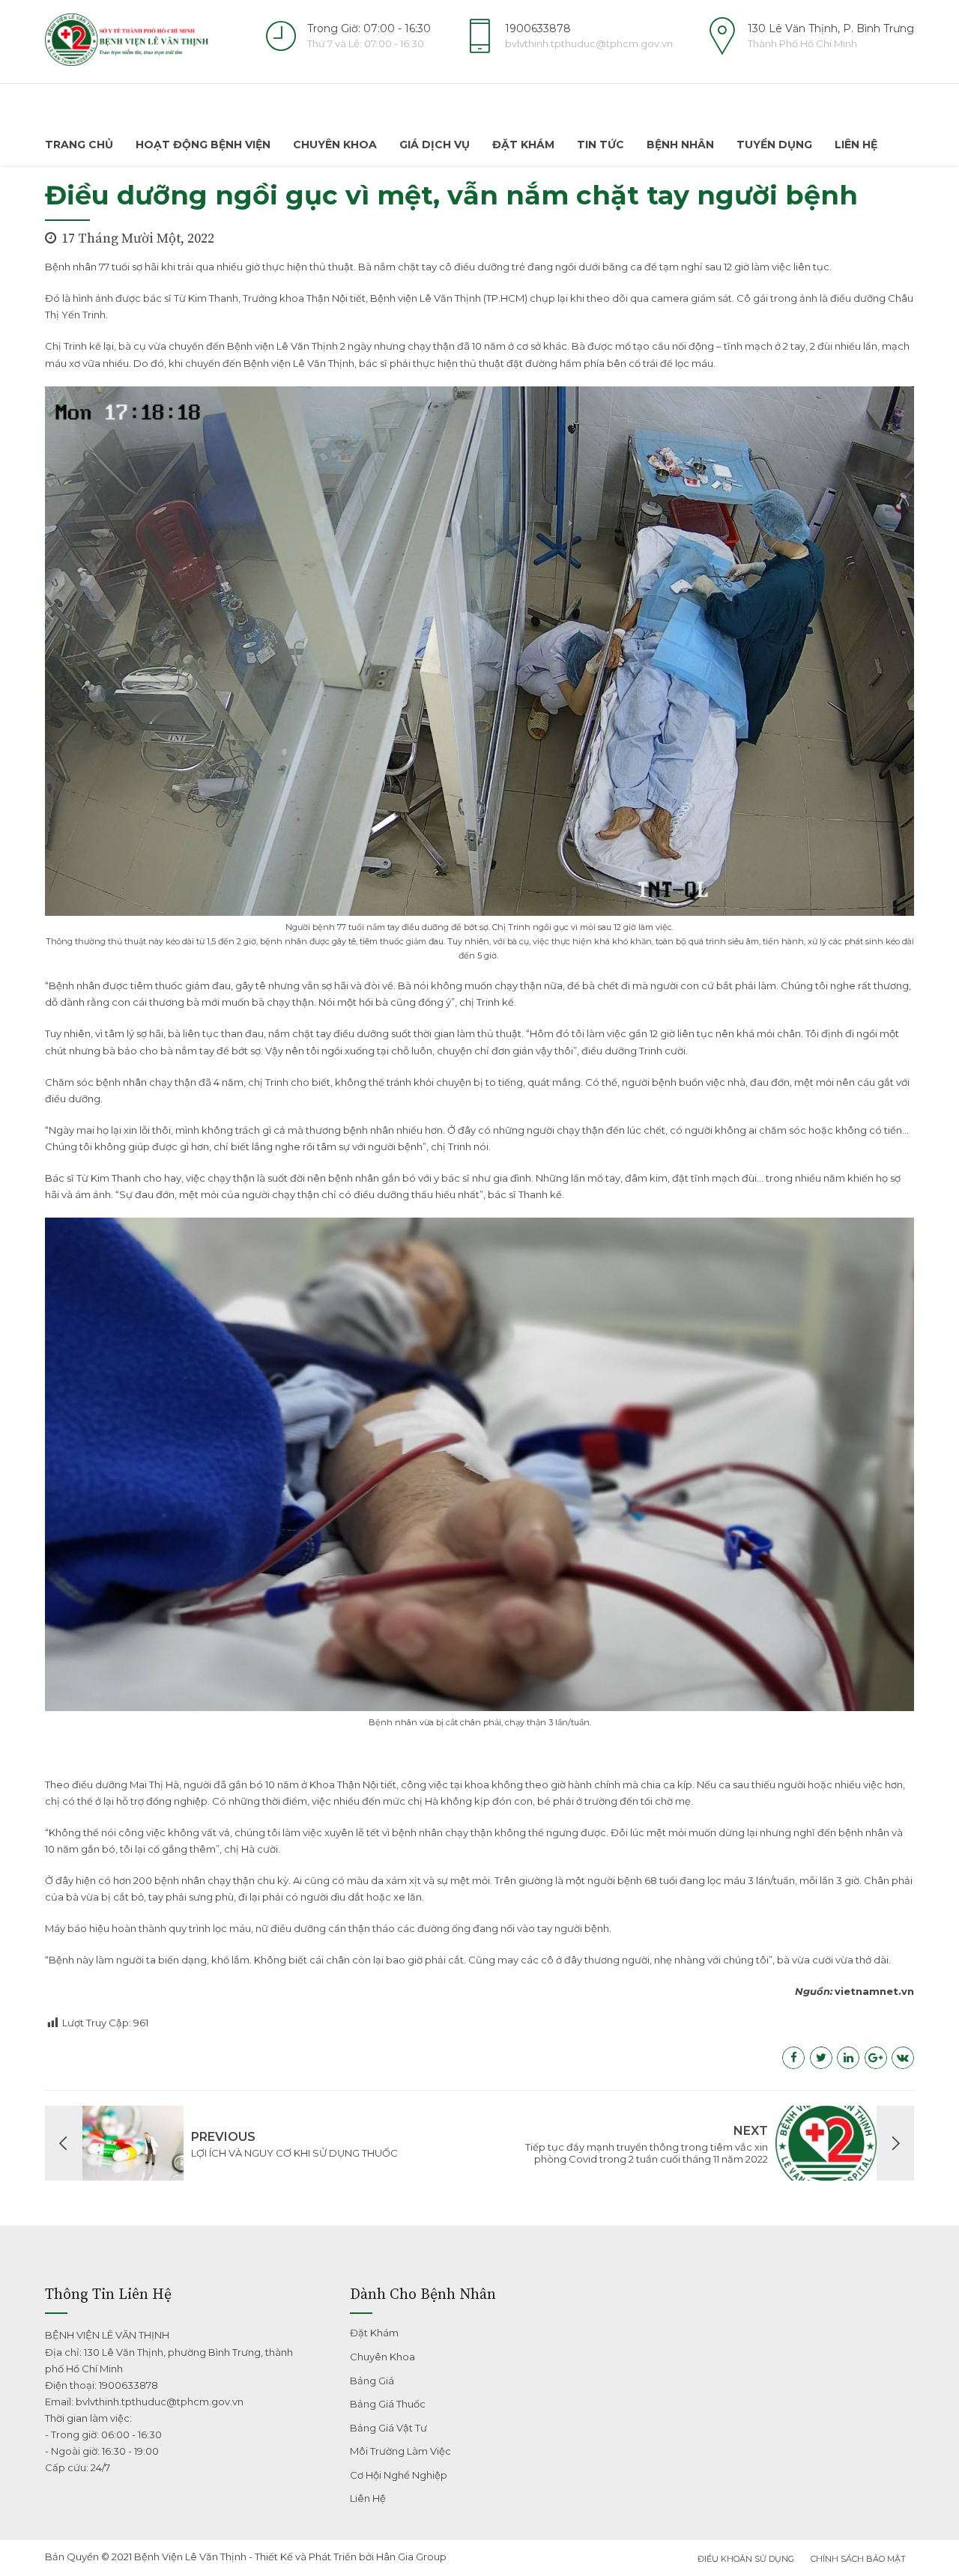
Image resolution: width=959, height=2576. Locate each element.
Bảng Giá (372, 2381)
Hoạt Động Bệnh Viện (203, 145)
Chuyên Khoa (335, 145)
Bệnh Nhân (680, 145)
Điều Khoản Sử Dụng (746, 2559)
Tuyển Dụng (774, 145)
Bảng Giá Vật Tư (388, 2428)
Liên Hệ (856, 145)
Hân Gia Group (411, 2557)
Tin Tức (600, 145)
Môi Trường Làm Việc (400, 2451)
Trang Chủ (79, 145)
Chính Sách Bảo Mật (858, 2559)
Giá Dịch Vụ (435, 145)
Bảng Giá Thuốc (388, 2404)
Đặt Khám (523, 145)
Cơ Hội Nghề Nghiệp (399, 2475)
